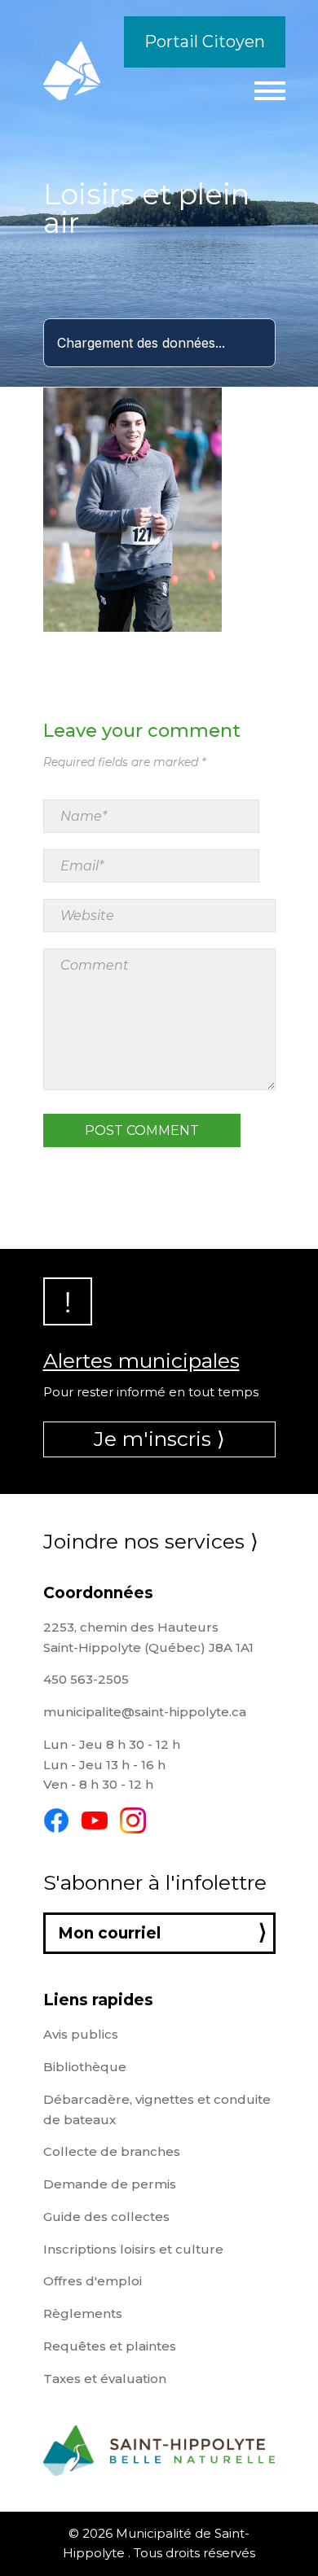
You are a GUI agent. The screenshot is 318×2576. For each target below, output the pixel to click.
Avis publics (81, 2034)
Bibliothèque (85, 2067)
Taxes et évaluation (105, 2379)
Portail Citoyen (205, 42)
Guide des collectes (106, 2217)
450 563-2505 (86, 1679)
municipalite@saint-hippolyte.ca (145, 1712)
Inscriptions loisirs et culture (133, 2249)
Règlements (83, 2313)
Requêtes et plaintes (110, 2346)
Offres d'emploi (93, 2281)
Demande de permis (110, 2184)
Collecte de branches (112, 2151)
